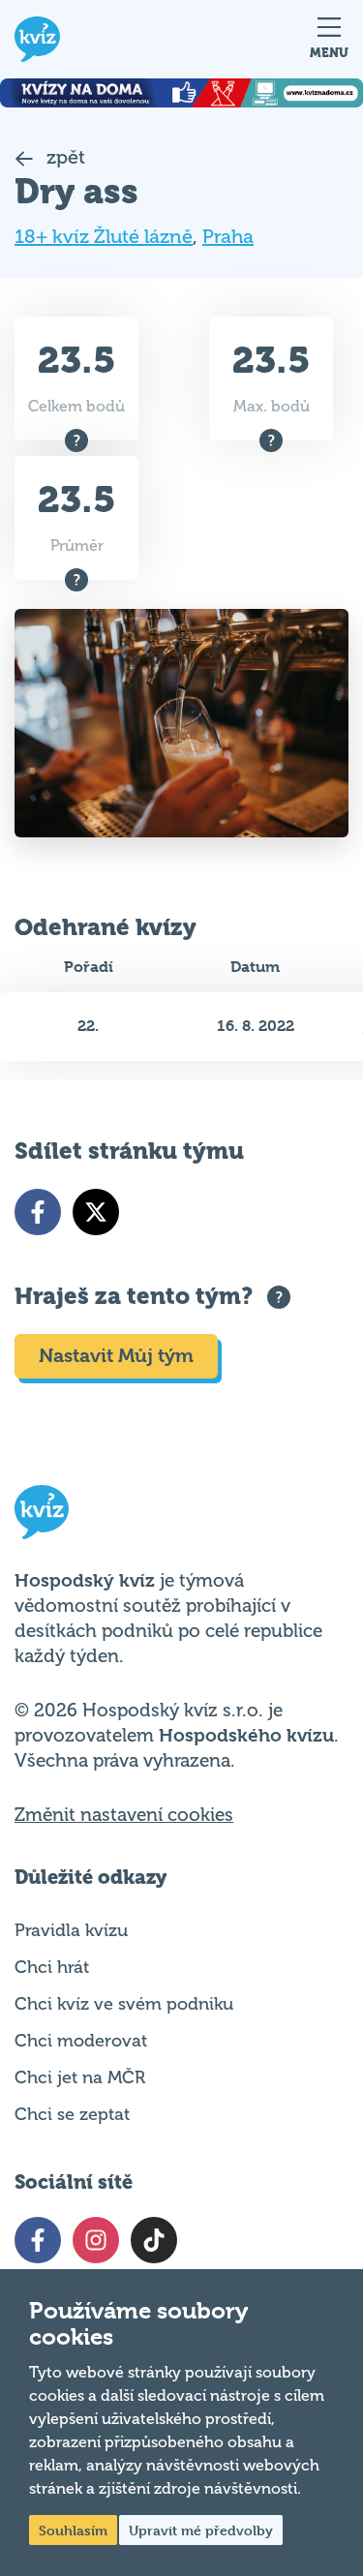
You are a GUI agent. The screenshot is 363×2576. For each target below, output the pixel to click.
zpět (63, 157)
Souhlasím (73, 2530)
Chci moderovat (81, 2041)
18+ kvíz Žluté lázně (104, 237)
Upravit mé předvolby (201, 2530)
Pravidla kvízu (71, 1930)
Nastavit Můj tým (116, 1356)
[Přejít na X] (96, 1212)
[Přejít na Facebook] (38, 1212)
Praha (228, 237)
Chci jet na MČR (80, 2077)
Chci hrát (52, 1967)
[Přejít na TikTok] (154, 2240)
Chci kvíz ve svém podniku (124, 2004)
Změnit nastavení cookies (124, 1815)
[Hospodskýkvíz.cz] (37, 39)
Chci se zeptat (72, 2114)
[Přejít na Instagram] (96, 2240)
